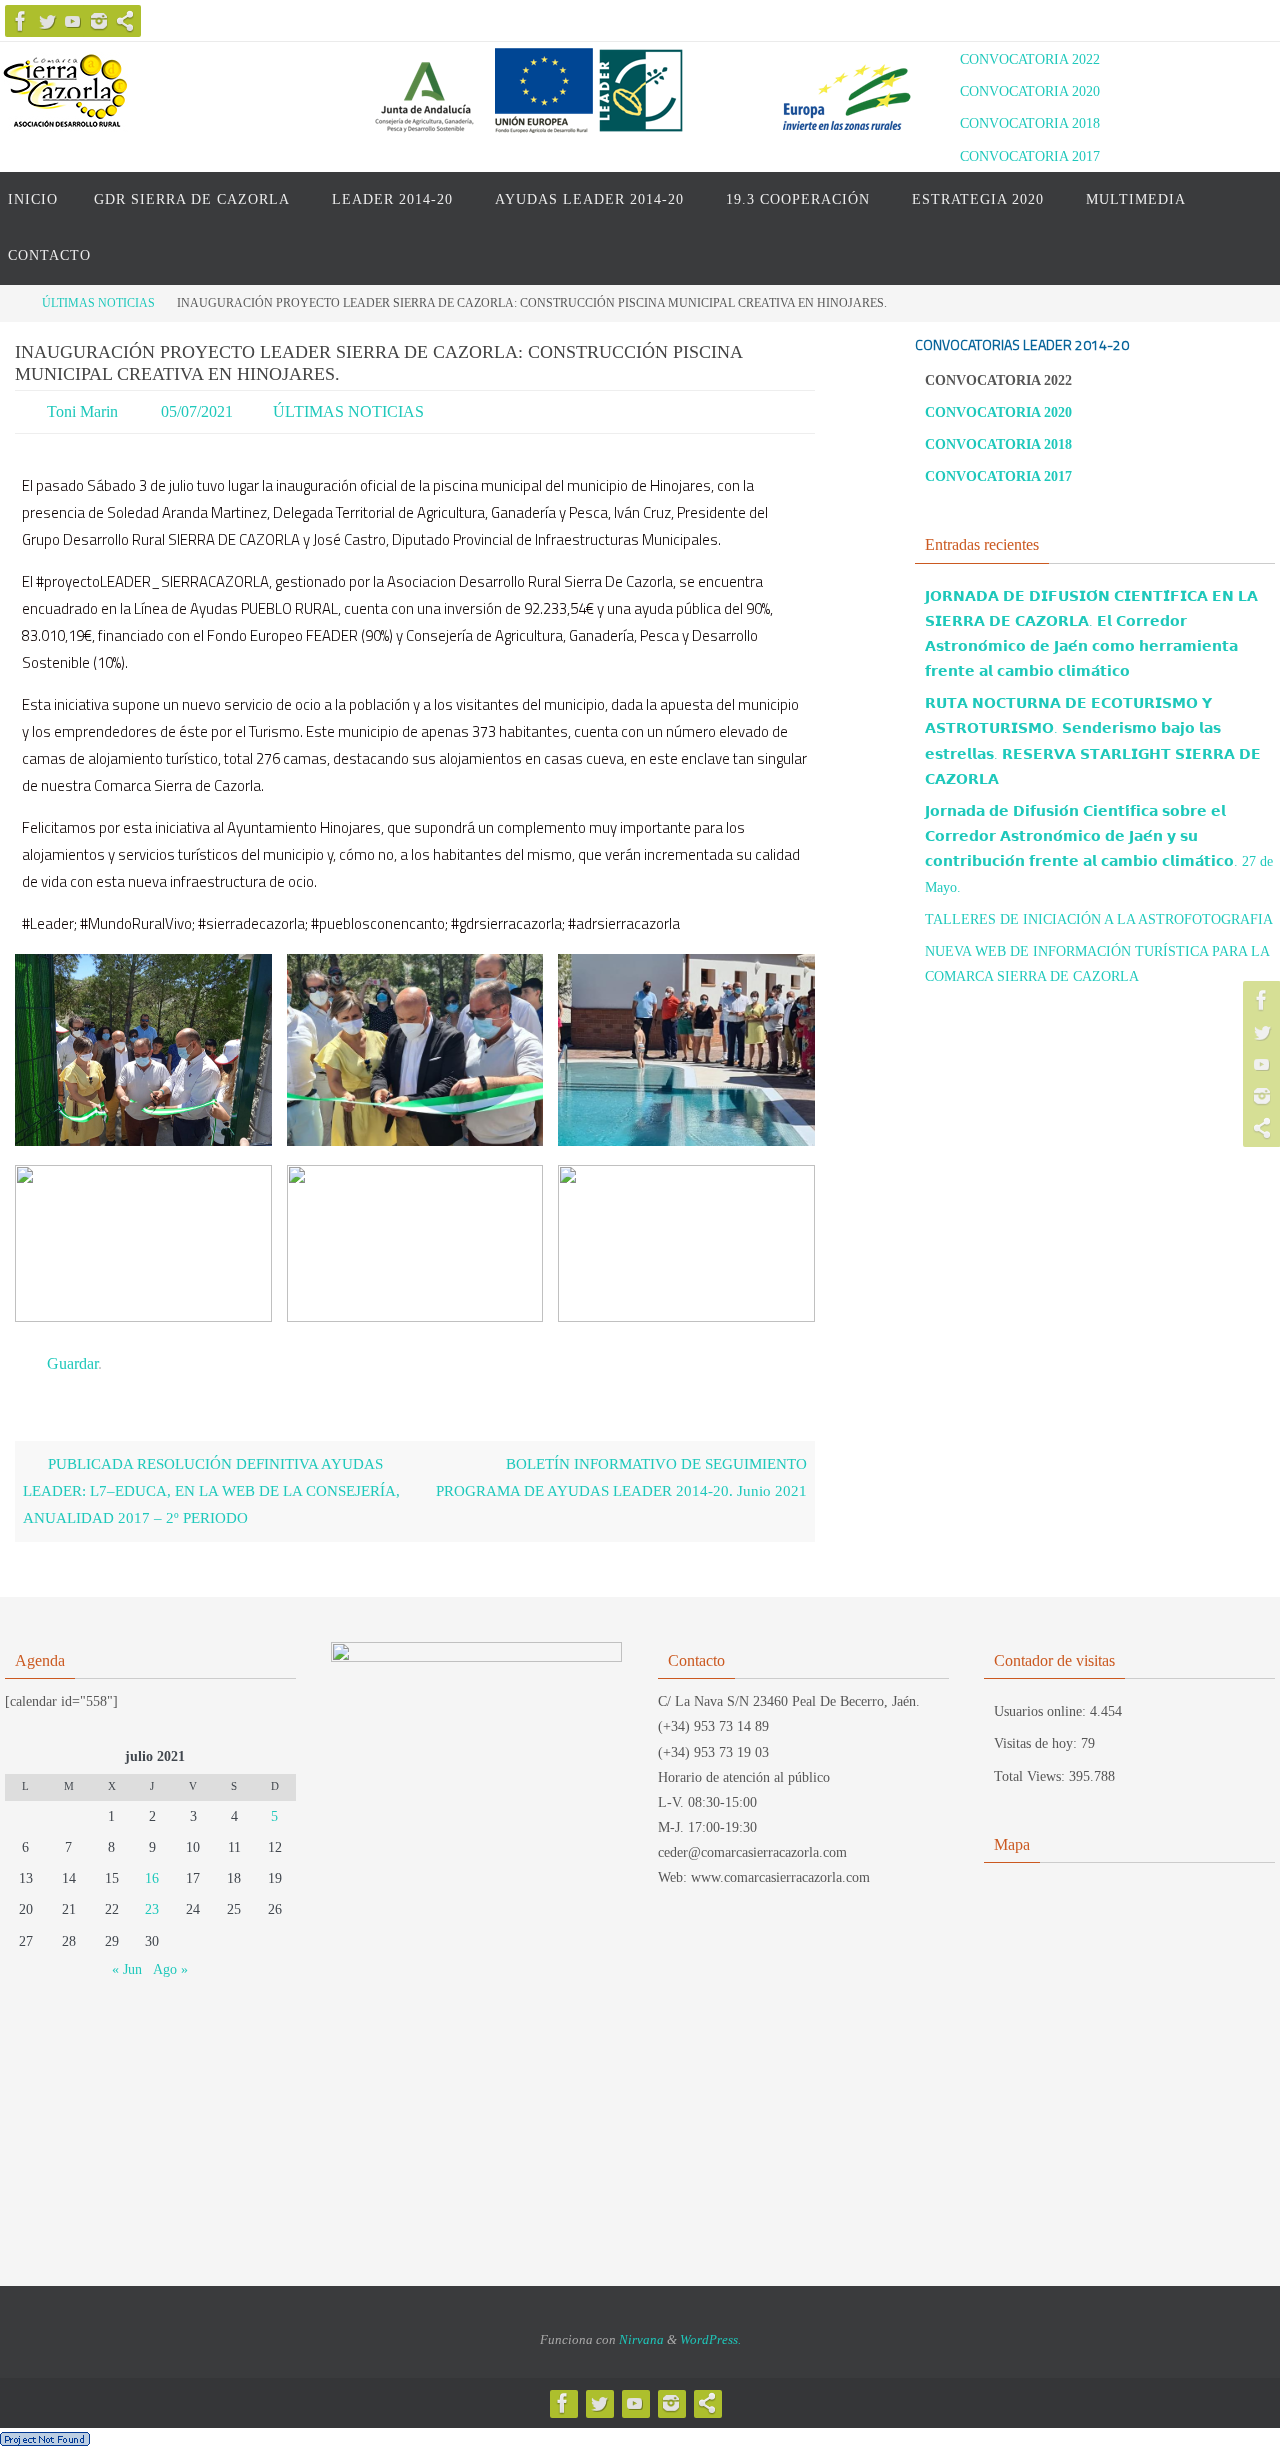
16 (152, 1878)
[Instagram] (99, 21)
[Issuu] (125, 21)
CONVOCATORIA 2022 (1030, 59)
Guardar (72, 1363)
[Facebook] (21, 21)
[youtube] (73, 21)
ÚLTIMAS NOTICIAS (98, 303)
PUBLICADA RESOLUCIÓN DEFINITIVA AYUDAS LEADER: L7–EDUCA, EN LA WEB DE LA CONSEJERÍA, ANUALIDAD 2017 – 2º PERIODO (211, 1491)
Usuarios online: (1042, 1711)
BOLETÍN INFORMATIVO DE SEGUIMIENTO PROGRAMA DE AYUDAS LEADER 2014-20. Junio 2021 (621, 1477)
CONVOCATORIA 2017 (1030, 156)
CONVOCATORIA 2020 (1030, 91)
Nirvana (641, 2339)
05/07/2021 (197, 411)
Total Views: (1031, 1776)
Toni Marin (82, 411)
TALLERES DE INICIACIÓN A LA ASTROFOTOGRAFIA (1099, 919)
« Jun (127, 1969)
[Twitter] (47, 21)
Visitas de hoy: (1037, 1743)
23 (152, 1909)
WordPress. (710, 2339)
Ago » (170, 1969)
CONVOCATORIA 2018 (1030, 123)
